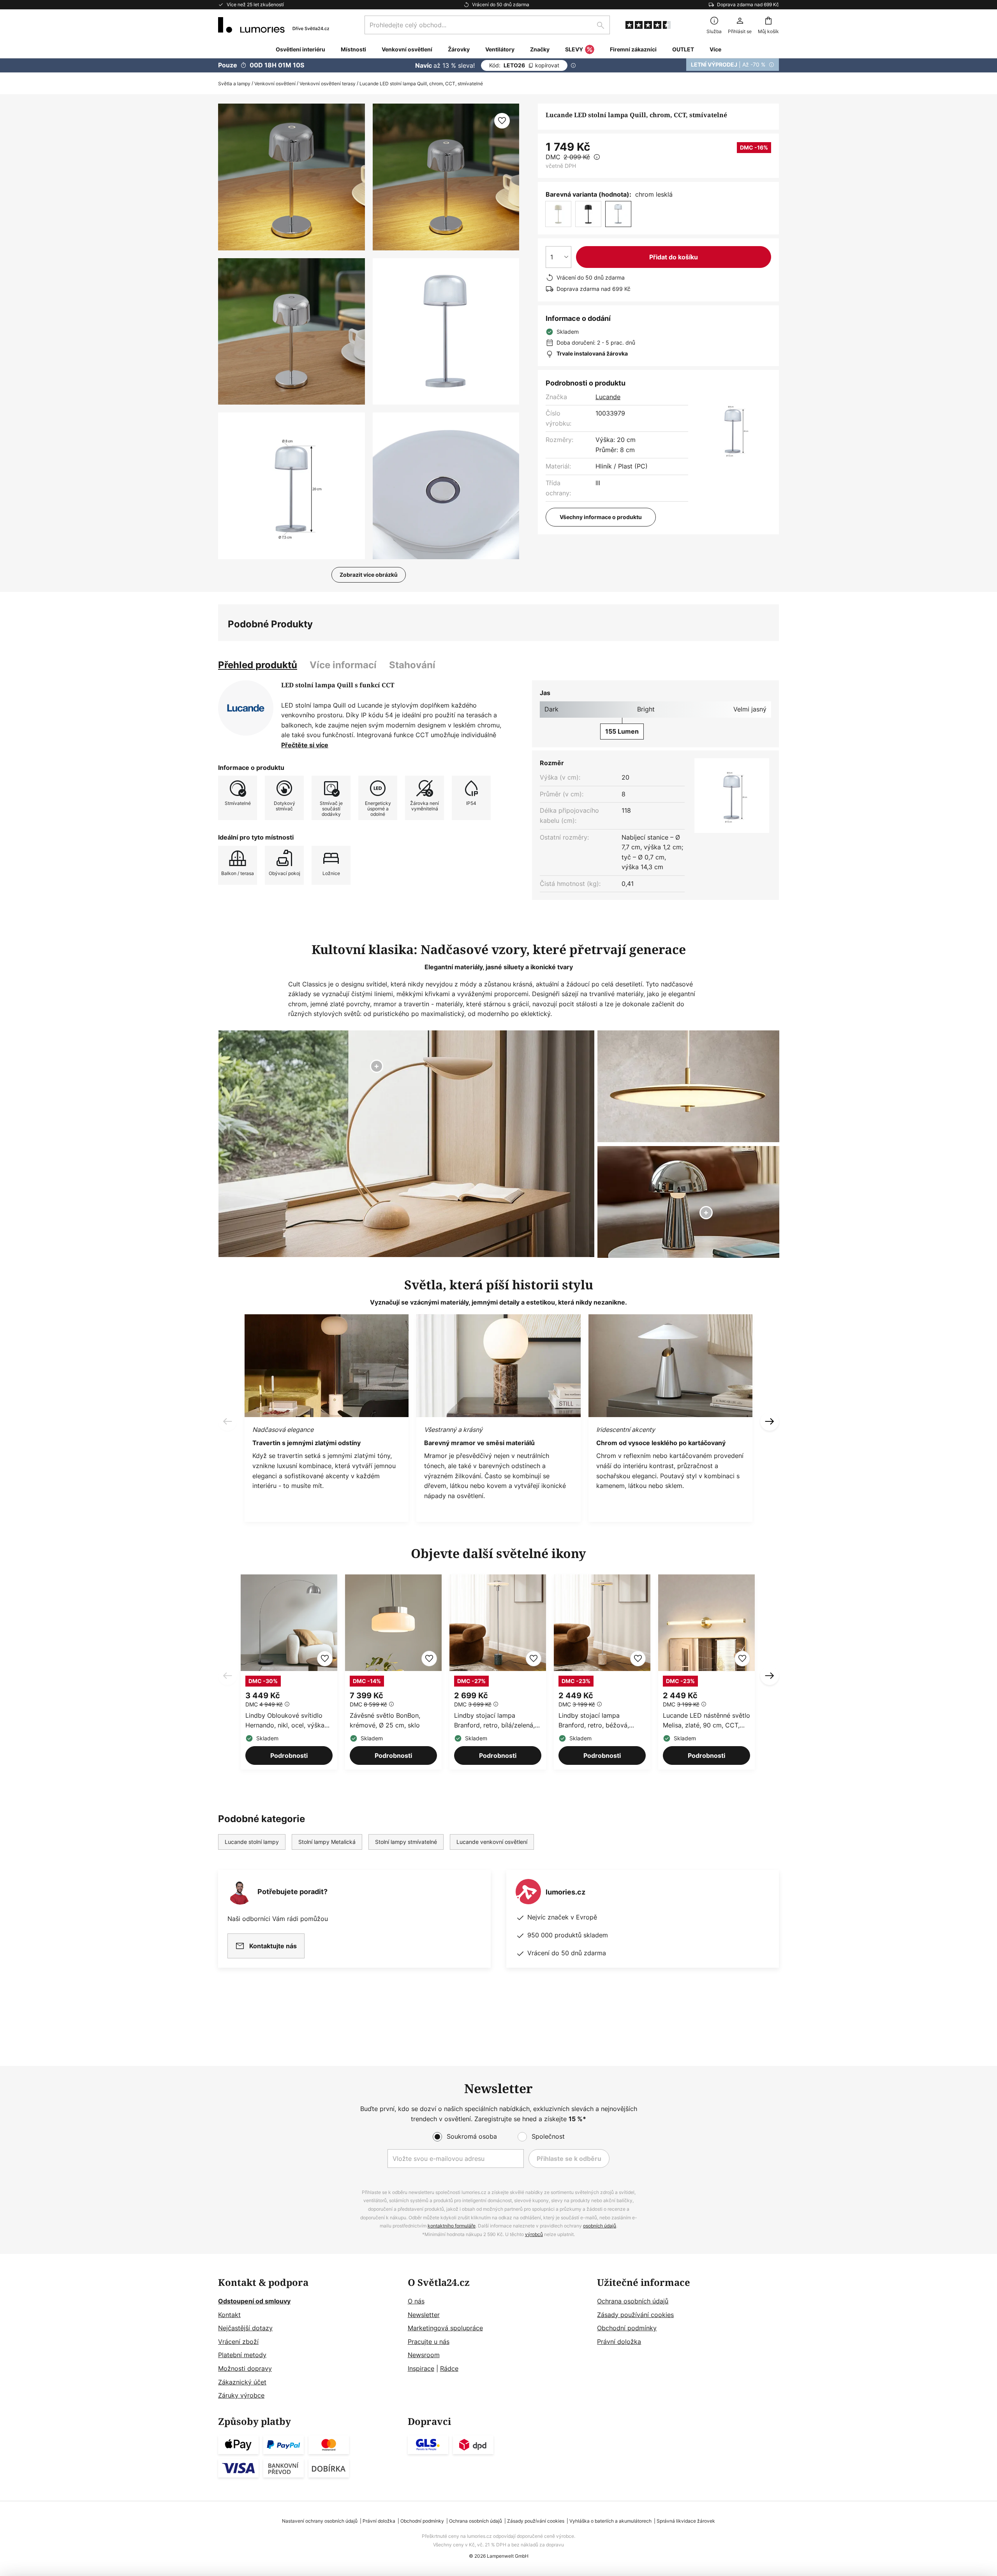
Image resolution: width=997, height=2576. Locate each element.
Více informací (343, 665)
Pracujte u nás (429, 2342)
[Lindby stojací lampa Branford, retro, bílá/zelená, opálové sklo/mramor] (498, 1672)
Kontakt (229, 2315)
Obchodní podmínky (627, 2328)
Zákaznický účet (242, 2382)
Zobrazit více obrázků (369, 575)
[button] (292, 332)
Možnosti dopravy (245, 2368)
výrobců (534, 2234)
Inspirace (421, 2368)
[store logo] (274, 25)
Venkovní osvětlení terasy (328, 84)
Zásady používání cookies (635, 2315)
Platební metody (242, 2355)
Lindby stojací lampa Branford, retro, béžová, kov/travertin (594, 1721)
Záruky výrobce (241, 2395)
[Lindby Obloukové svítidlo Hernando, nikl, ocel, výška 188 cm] (289, 1672)
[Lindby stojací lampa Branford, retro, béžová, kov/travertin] (602, 1672)
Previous (227, 1676)
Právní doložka (619, 2342)
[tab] (258, 665)
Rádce (449, 2368)
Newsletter (424, 2315)
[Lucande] (246, 708)
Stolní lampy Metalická (327, 1842)
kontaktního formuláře (452, 2226)
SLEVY (574, 49)
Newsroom (424, 2355)
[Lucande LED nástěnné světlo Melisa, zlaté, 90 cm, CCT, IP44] (706, 1672)
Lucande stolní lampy (252, 1842)
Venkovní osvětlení (275, 84)
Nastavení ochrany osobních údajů (320, 2521)
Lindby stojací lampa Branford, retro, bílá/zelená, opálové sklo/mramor (494, 1721)
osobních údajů (600, 2226)
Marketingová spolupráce (445, 2328)
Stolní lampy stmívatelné (406, 1842)
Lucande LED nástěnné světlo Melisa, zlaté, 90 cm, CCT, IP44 (706, 1721)
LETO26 (524, 65)
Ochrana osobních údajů (633, 2301)
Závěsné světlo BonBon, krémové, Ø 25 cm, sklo (385, 1720)
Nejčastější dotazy (245, 2328)
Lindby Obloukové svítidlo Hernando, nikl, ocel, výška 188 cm (285, 1721)
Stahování (412, 665)
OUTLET (683, 49)
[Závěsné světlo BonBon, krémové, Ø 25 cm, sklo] (393, 1672)
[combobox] (487, 25)
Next (770, 1676)
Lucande (608, 397)
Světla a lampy (234, 84)
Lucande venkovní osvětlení (492, 1842)
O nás (416, 2301)
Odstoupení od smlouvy (254, 2301)
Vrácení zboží (238, 2342)
